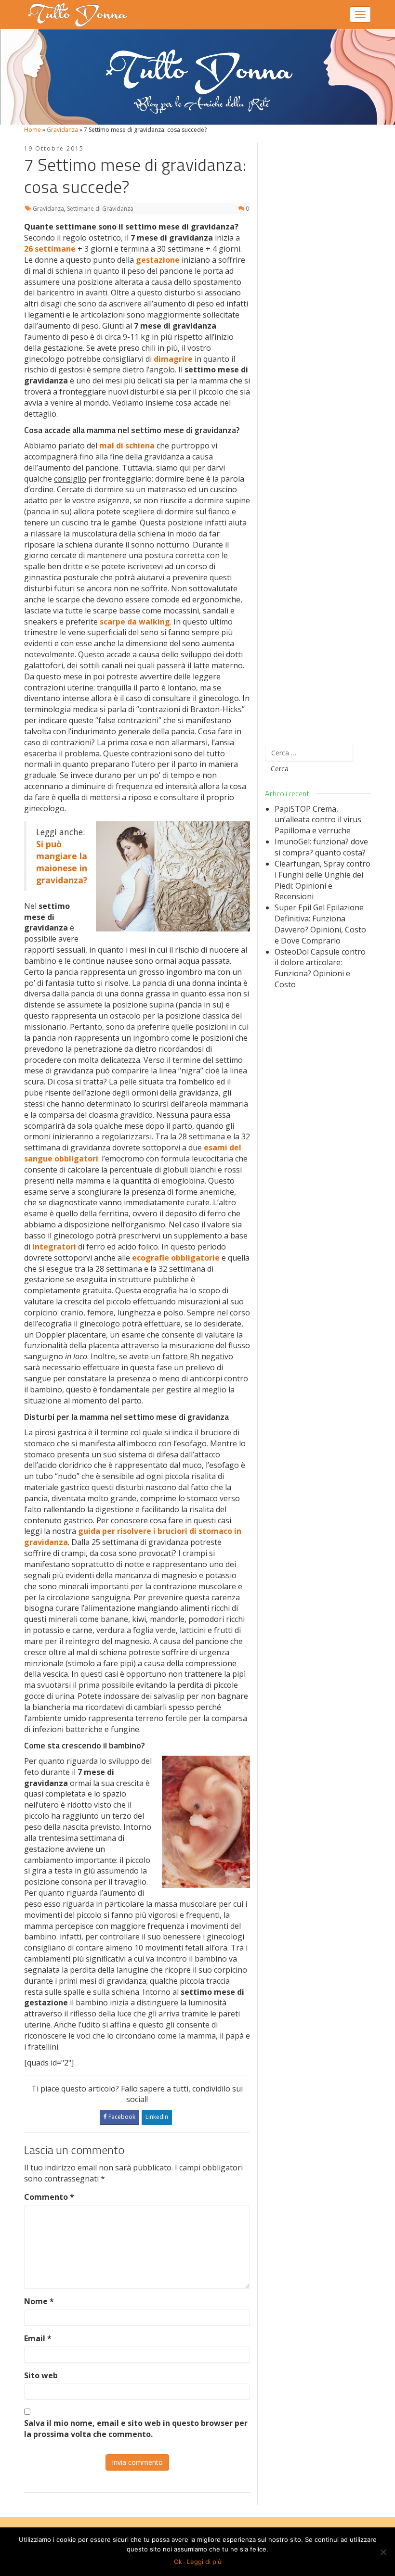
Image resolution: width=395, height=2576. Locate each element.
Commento (49, 2197)
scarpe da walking (135, 622)
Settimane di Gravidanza (100, 209)
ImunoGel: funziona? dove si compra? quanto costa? (321, 847)
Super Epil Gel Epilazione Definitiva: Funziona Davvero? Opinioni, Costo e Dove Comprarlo (320, 924)
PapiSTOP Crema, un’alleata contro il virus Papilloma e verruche (318, 820)
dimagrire (173, 359)
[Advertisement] (318, 438)
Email (38, 2338)
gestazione (158, 260)
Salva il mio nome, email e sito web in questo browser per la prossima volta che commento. (136, 2429)
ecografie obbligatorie (176, 1258)
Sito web (41, 2375)
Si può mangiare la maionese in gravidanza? (62, 862)
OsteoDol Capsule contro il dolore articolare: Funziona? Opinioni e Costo (320, 968)
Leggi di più (204, 2562)
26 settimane (50, 249)
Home (33, 130)
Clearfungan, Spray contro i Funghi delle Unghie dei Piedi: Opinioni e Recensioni (323, 880)
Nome (39, 2301)
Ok (178, 2562)
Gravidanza (62, 130)
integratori (54, 1247)
